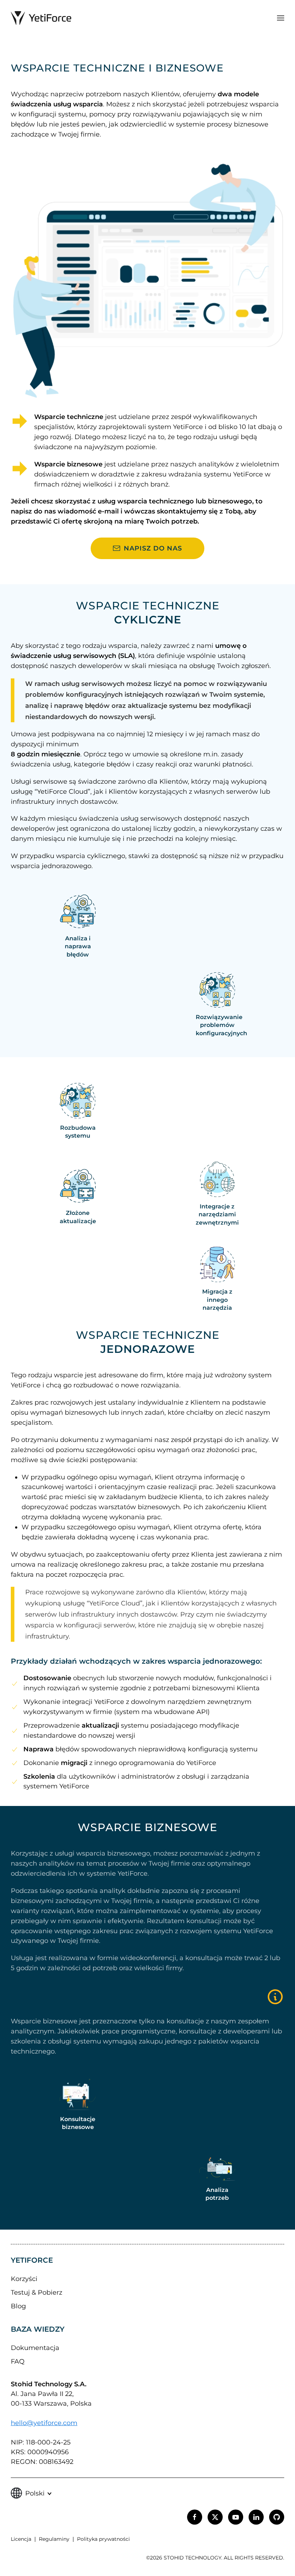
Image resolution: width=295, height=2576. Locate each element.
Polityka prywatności (103, 2539)
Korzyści (24, 2279)
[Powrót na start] (41, 18)
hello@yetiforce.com (44, 2423)
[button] (281, 18)
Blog (18, 2306)
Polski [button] (35, 2493)
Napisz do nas (153, 548)
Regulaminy (54, 2539)
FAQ (18, 2361)
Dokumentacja (35, 2348)
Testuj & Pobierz (37, 2292)
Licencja (21, 2539)
